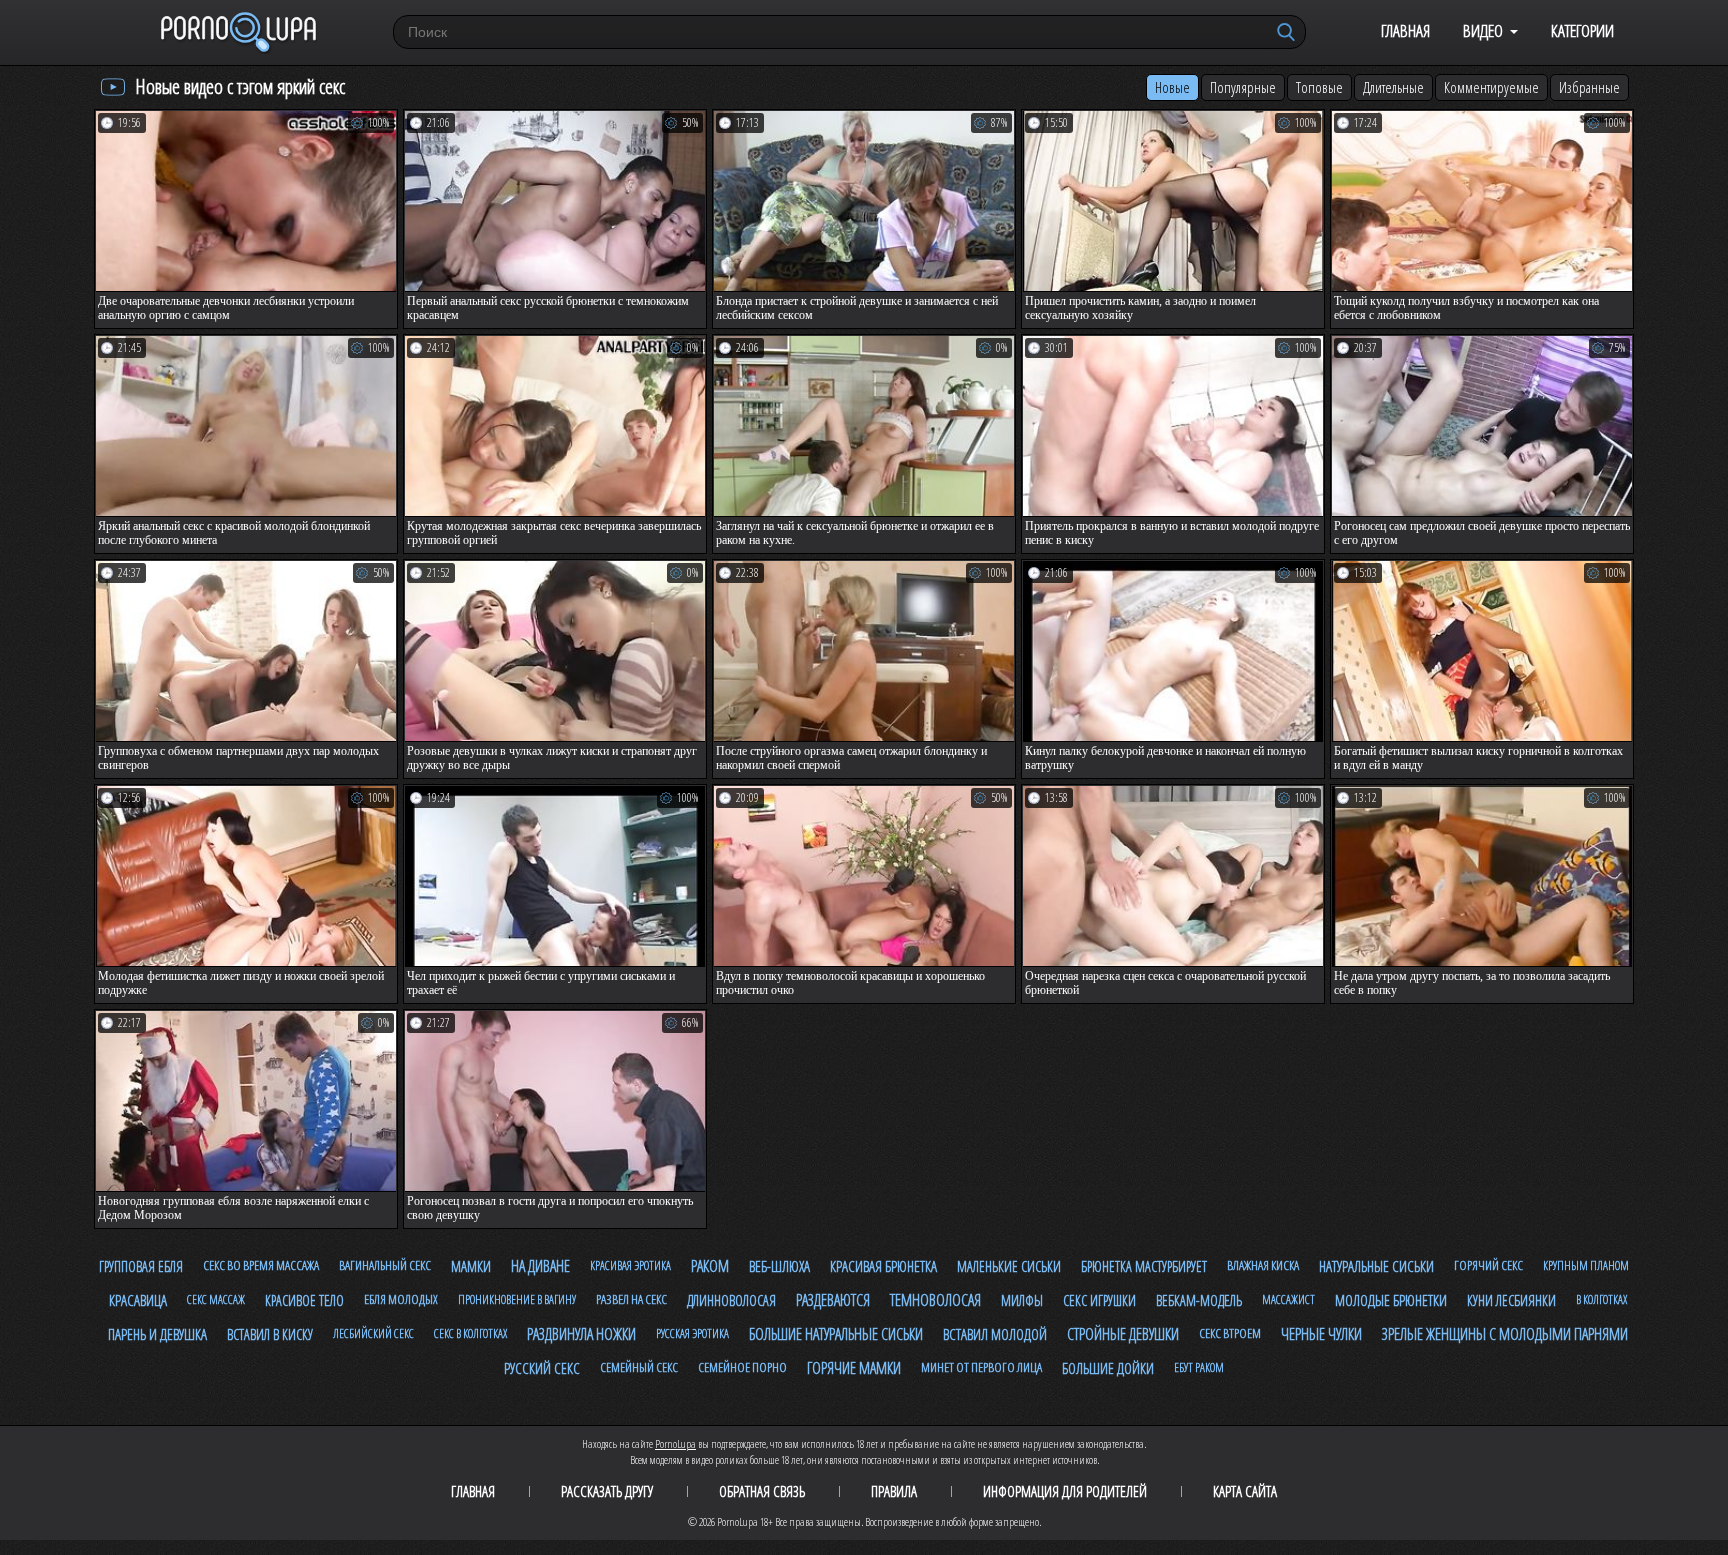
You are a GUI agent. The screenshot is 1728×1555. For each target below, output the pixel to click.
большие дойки (1108, 1368)
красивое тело (304, 1300)
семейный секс (639, 1367)
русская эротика (692, 1333)
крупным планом (1586, 1265)
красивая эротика (630, 1265)
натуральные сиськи (1376, 1266)
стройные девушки (1123, 1334)
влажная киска (1263, 1265)
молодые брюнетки (1391, 1300)
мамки (471, 1266)
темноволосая (935, 1300)
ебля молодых (401, 1299)
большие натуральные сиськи (836, 1334)
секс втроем (1230, 1333)
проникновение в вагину (517, 1299)
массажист (1288, 1299)
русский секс (542, 1368)
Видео (1483, 30)
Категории (1582, 30)
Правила (894, 1491)
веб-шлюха (779, 1266)
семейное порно (742, 1367)
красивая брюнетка (883, 1266)
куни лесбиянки (1511, 1300)
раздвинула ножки (581, 1334)
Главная (1405, 30)
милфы (1022, 1300)
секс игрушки (1099, 1300)
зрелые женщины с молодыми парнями (1505, 1334)
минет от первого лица (981, 1367)
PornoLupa (675, 1443)
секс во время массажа (261, 1265)
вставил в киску (270, 1334)
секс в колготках (470, 1333)
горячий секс (1488, 1265)
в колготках (1601, 1299)
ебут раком (1199, 1367)
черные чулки (1321, 1334)
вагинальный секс (385, 1265)
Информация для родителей (1065, 1491)
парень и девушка (157, 1334)
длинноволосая (731, 1300)
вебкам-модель (1199, 1300)
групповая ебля (141, 1266)
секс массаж (216, 1299)
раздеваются (833, 1300)
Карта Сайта (1245, 1491)
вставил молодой (995, 1334)
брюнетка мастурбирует (1144, 1266)
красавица (138, 1300)
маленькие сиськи (1009, 1266)
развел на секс (631, 1299)
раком (710, 1266)
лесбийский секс (373, 1333)
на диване (540, 1266)
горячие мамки (854, 1368)
